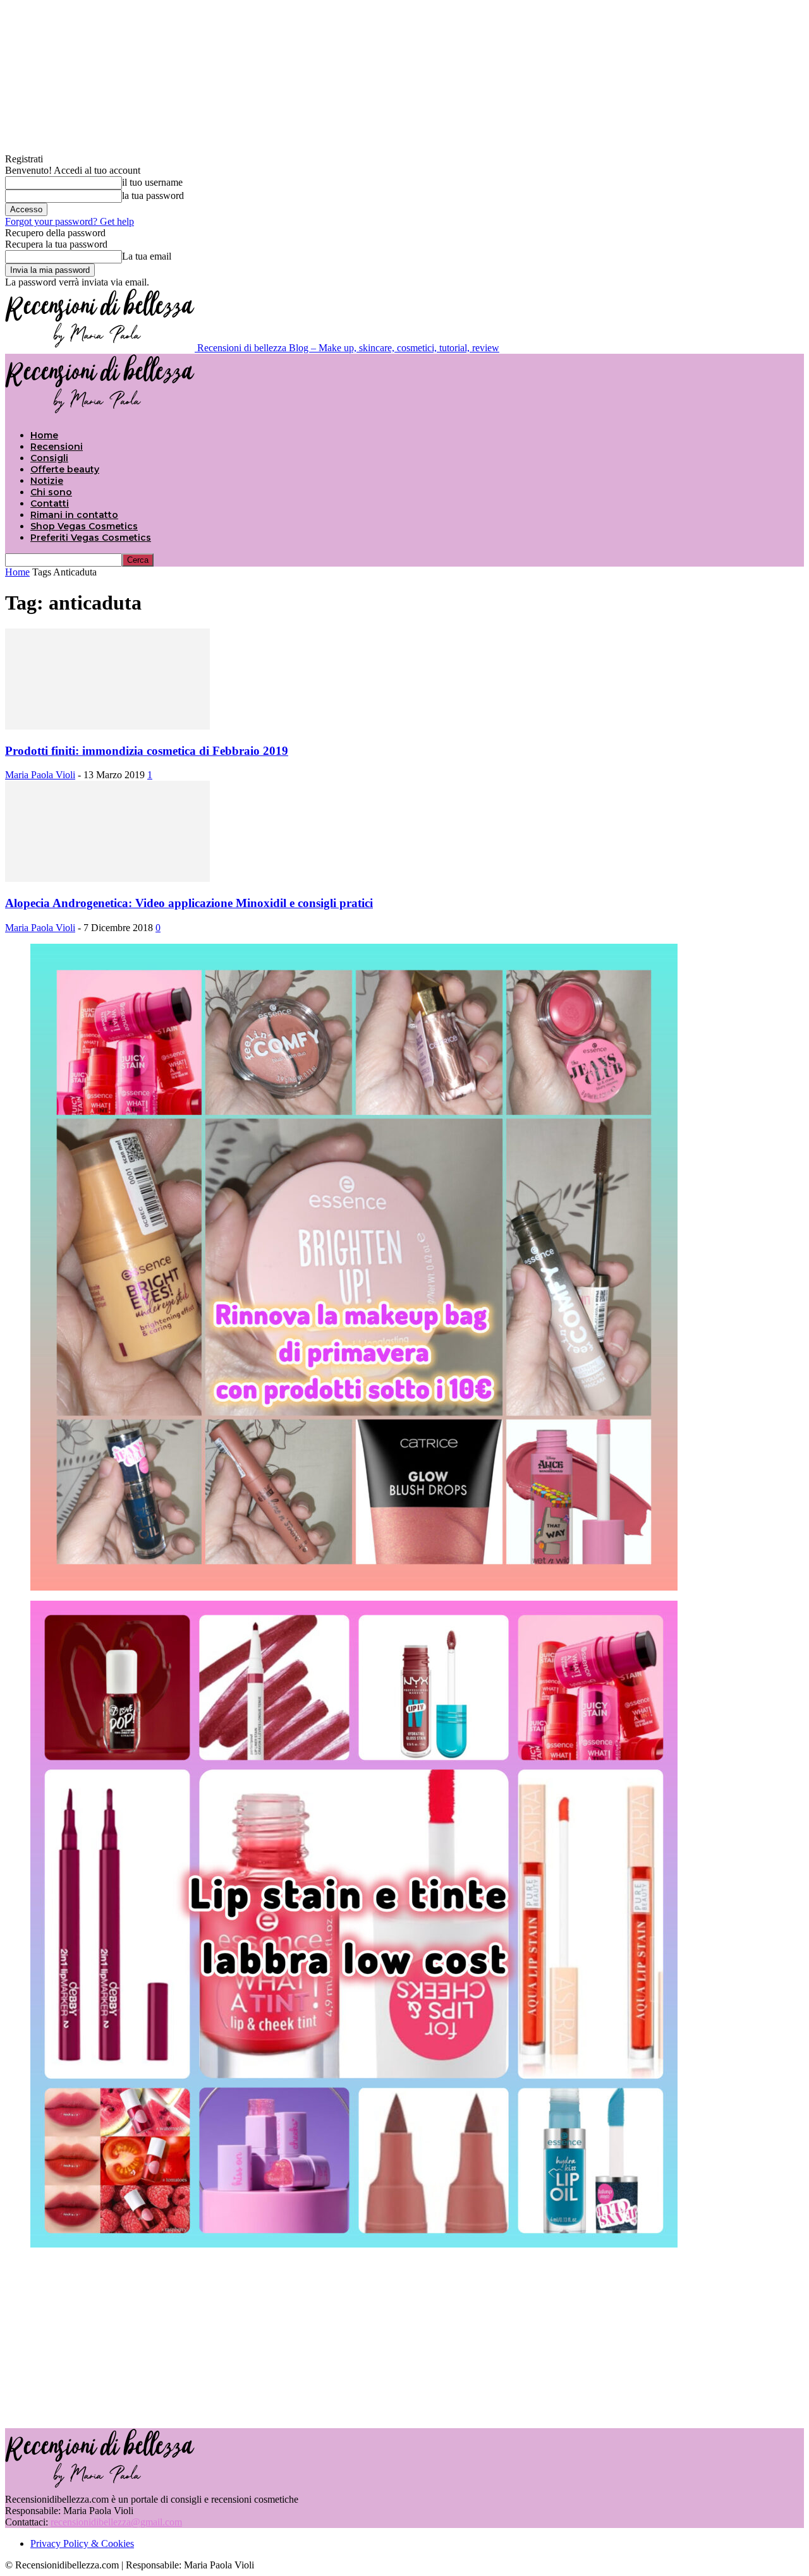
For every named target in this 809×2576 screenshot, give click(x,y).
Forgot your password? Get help (70, 221)
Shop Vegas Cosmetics (84, 526)
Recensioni (57, 447)
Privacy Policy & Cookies (82, 2543)
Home (44, 435)
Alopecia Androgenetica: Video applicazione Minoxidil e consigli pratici (189, 903)
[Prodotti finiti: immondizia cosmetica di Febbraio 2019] (107, 726)
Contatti (50, 503)
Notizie (47, 481)
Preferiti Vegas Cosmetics (91, 538)
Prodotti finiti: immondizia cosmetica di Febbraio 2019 (147, 751)
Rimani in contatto (74, 515)
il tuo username (152, 182)
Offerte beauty (65, 469)
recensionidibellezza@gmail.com (116, 2522)
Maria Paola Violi (40, 775)
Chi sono (51, 492)
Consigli (49, 458)
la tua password (153, 196)
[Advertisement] (404, 2337)
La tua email (147, 256)
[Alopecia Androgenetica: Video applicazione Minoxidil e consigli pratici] (107, 878)
